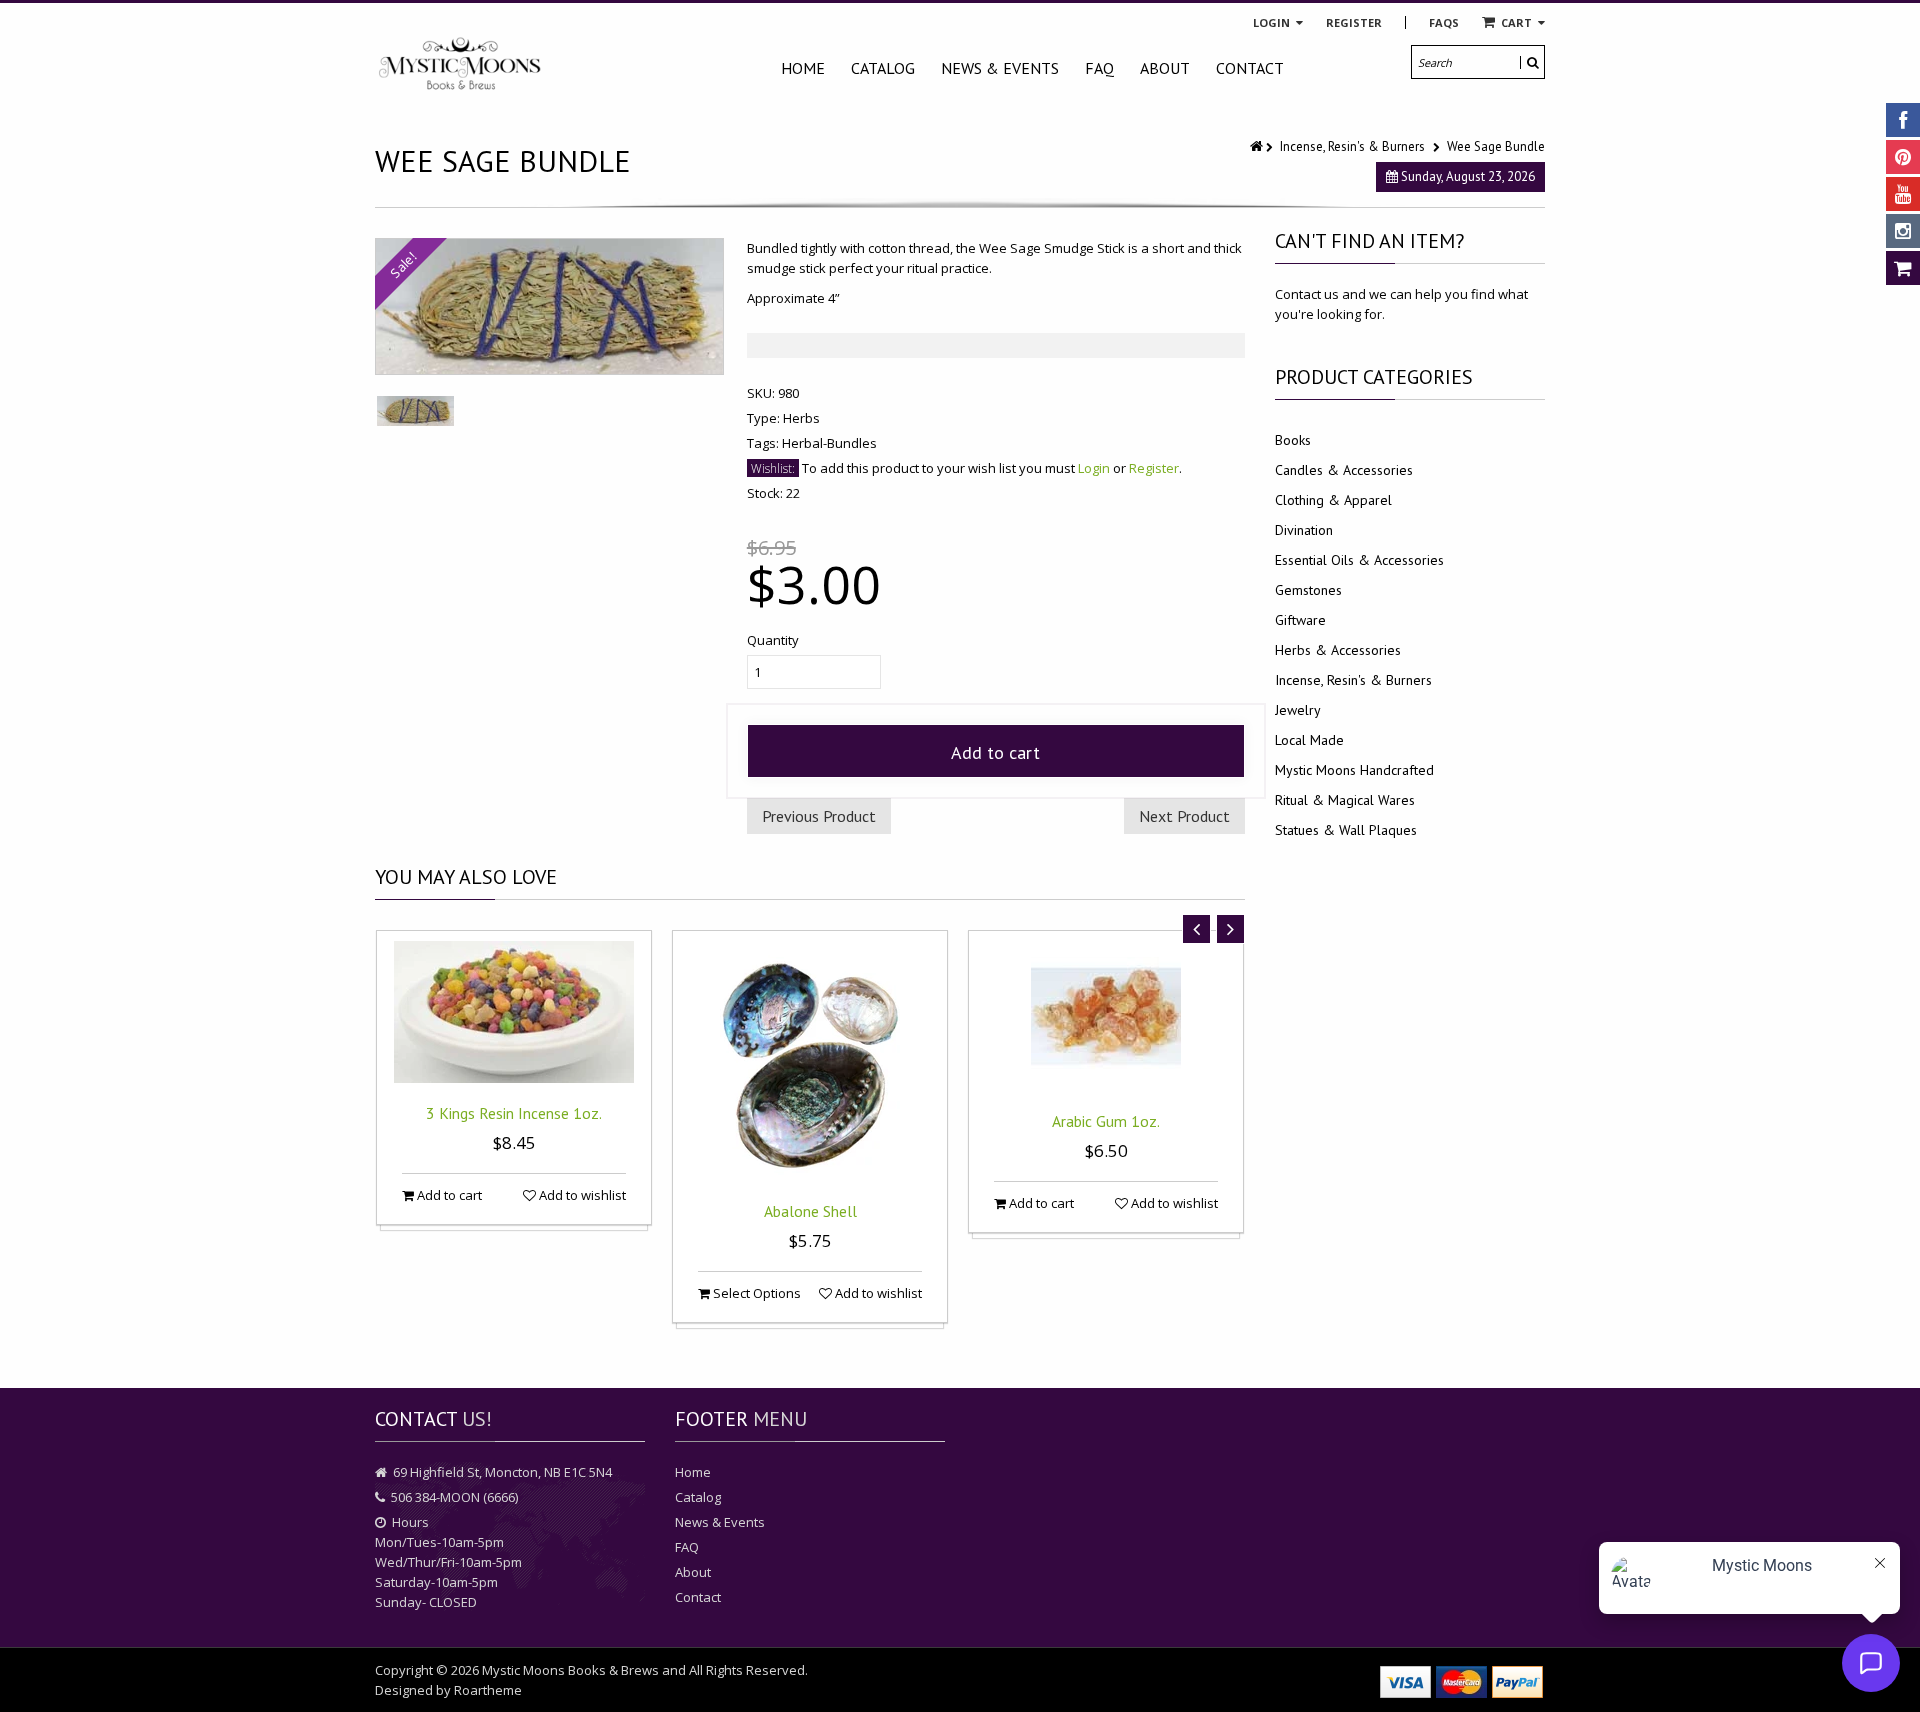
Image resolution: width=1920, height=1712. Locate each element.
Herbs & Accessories (1338, 650)
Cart (1516, 22)
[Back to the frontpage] (1258, 146)
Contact (1250, 68)
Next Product (1184, 816)
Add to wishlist (581, 1195)
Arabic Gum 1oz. (1106, 1121)
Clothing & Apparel (1333, 500)
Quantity (773, 640)
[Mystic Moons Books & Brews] (460, 64)
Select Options (755, 1293)
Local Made (1309, 740)
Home (803, 68)
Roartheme (488, 1690)
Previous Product (819, 816)
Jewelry (1298, 710)
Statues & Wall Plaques (1346, 830)
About (1165, 68)
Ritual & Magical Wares (1345, 800)
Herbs (801, 418)
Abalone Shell (810, 1211)
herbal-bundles (829, 443)
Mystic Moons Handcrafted (1354, 770)
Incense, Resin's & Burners (1352, 146)
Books (1293, 440)
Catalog (883, 68)
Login (1273, 22)
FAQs (1444, 22)
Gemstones (1308, 590)
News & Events (1000, 68)
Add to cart (995, 752)
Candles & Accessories (1344, 470)
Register (1354, 22)
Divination (1304, 530)
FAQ (1099, 68)
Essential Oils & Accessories (1359, 560)
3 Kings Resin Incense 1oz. (514, 1113)
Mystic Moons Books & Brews (570, 1670)
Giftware (1300, 620)
